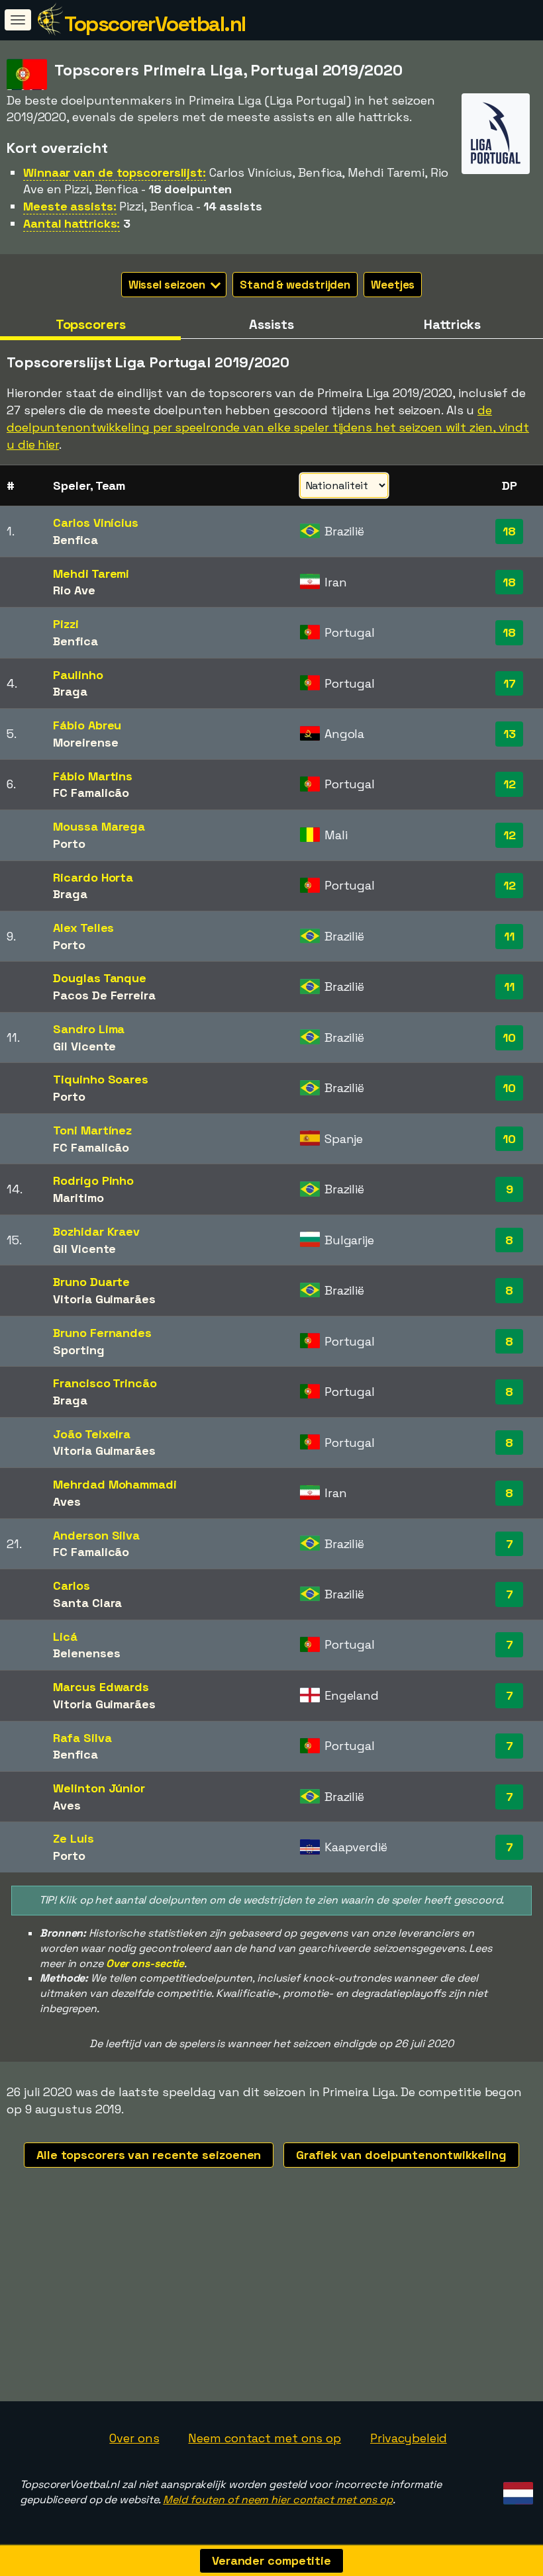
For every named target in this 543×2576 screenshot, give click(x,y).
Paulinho (78, 675)
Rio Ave (74, 590)
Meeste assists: (70, 206)
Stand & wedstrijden (295, 285)
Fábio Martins (93, 776)
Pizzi (66, 624)
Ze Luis (73, 1838)
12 (510, 784)
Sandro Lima (89, 1029)
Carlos (71, 1586)
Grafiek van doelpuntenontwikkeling (401, 2155)
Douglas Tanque (100, 978)
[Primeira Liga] (496, 162)
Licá (65, 1636)
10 (509, 1037)
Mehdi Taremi (91, 574)
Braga (70, 691)
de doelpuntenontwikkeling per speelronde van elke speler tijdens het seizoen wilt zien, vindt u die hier (268, 427)
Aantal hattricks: (72, 223)
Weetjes (393, 285)
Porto (69, 844)
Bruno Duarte (91, 1282)
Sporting (78, 1350)
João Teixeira (92, 1434)
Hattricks (452, 324)
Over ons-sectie (145, 1963)
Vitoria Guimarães (104, 1299)
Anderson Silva (96, 1535)
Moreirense (85, 742)
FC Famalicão (91, 793)
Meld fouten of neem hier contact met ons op (278, 2500)
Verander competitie (271, 2560)
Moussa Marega (99, 826)
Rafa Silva (82, 1738)
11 (509, 936)
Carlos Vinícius (96, 523)
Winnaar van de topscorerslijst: (115, 172)
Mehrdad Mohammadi (115, 1484)
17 (510, 683)
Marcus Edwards (101, 1687)
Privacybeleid (409, 2438)
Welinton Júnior (99, 1788)
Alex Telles (83, 928)
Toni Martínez (92, 1130)
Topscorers (91, 324)
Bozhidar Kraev (96, 1231)
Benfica (75, 540)
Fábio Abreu (87, 725)
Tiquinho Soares (101, 1079)
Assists (271, 324)
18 (509, 531)
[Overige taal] (516, 2490)
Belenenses (86, 1653)
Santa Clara (87, 1603)
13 (510, 734)
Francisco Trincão (105, 1383)
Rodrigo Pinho (93, 1180)
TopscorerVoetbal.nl (155, 24)
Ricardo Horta (93, 877)
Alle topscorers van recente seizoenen (149, 2155)
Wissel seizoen (169, 285)
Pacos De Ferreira (104, 995)
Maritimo (78, 1198)
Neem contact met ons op (265, 2438)
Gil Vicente (84, 1046)
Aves (67, 1501)
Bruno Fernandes (102, 1333)
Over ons (134, 2438)
